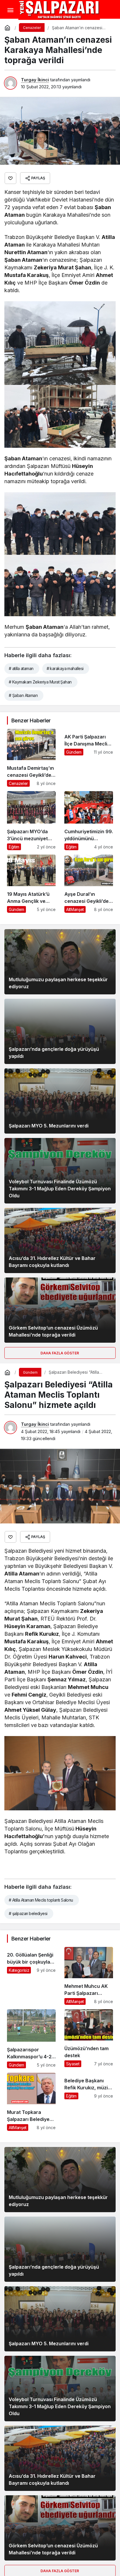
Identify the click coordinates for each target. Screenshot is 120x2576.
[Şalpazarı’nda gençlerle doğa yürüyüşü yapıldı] (60, 1031)
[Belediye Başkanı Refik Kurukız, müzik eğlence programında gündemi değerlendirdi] (89, 2102)
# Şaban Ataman (23, 695)
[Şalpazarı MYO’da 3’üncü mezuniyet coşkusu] (31, 821)
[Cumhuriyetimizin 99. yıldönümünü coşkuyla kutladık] (89, 821)
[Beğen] (10, 178)
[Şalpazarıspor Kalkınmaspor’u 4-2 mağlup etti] (31, 2039)
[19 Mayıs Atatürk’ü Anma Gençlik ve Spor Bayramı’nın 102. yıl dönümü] (31, 884)
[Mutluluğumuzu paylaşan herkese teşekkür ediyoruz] (60, 962)
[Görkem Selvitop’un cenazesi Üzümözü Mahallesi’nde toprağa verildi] (60, 1310)
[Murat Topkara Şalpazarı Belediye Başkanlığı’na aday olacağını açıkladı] (31, 2102)
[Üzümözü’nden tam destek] (89, 2039)
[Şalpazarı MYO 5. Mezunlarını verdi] (60, 1101)
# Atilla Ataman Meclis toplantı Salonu (41, 1900)
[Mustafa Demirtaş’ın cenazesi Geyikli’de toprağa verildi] (31, 758)
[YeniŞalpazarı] (59, 10)
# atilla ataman (21, 668)
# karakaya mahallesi (65, 668)
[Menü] (10, 10)
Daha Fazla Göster (60, 1353)
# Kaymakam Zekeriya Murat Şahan (40, 682)
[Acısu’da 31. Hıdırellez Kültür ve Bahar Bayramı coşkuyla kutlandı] (60, 1240)
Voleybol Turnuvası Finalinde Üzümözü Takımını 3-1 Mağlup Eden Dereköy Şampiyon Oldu (60, 1189)
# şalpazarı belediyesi (28, 1913)
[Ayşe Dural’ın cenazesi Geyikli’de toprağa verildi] (89, 884)
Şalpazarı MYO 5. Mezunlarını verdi (49, 1126)
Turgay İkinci (35, 80)
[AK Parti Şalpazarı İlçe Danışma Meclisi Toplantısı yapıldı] (89, 758)
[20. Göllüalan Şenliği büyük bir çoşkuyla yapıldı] (31, 1976)
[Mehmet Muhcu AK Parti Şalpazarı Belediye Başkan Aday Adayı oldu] (89, 1976)
